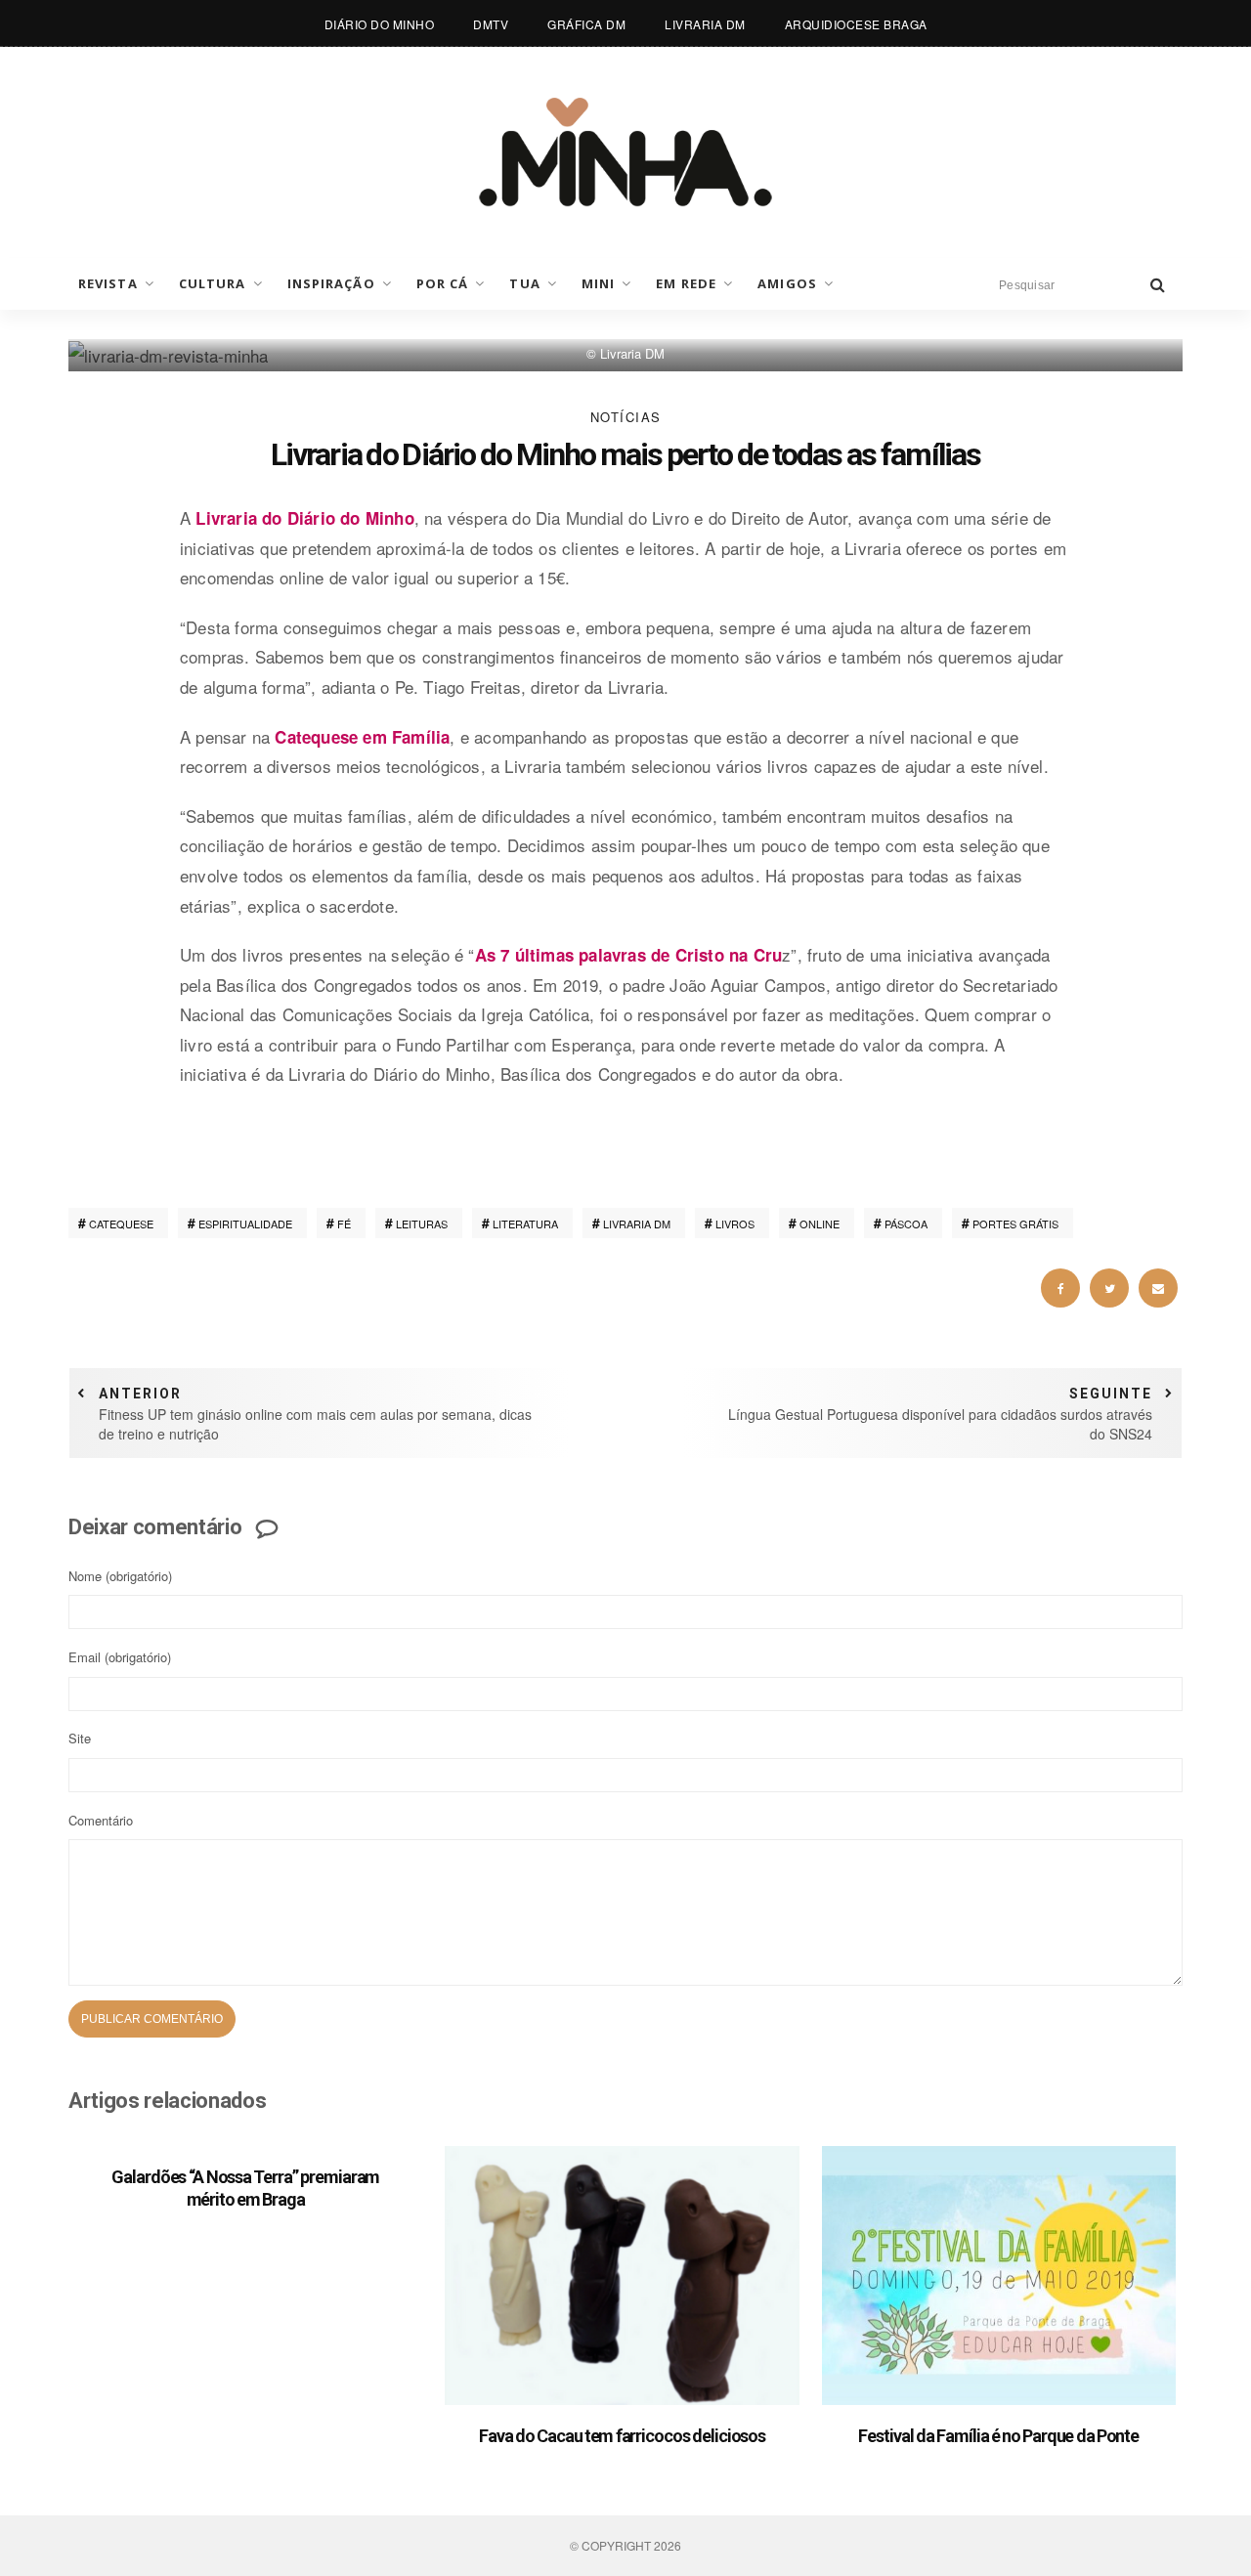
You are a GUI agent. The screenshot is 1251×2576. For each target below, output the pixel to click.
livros (735, 1224)
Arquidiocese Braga (856, 24)
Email (120, 1657)
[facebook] (1060, 1288)
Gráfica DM (586, 24)
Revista (108, 283)
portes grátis (1015, 1224)
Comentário (101, 1820)
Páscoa (906, 1224)
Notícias (626, 417)
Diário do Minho (380, 24)
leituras (422, 1224)
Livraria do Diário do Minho (304, 518)
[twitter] (1109, 1288)
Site (80, 1738)
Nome (120, 1576)
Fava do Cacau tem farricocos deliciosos (622, 2436)
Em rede (686, 283)
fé (344, 1224)
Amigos (787, 283)
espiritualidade (245, 1224)
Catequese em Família (362, 737)
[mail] (1158, 1288)
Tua (524, 283)
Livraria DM (705, 24)
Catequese (121, 1224)
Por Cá (443, 283)
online (820, 1224)
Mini (598, 283)
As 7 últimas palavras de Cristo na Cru (629, 955)
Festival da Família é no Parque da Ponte (998, 2436)
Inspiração (331, 283)
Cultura (213, 283)
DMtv (491, 24)
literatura (525, 1224)
